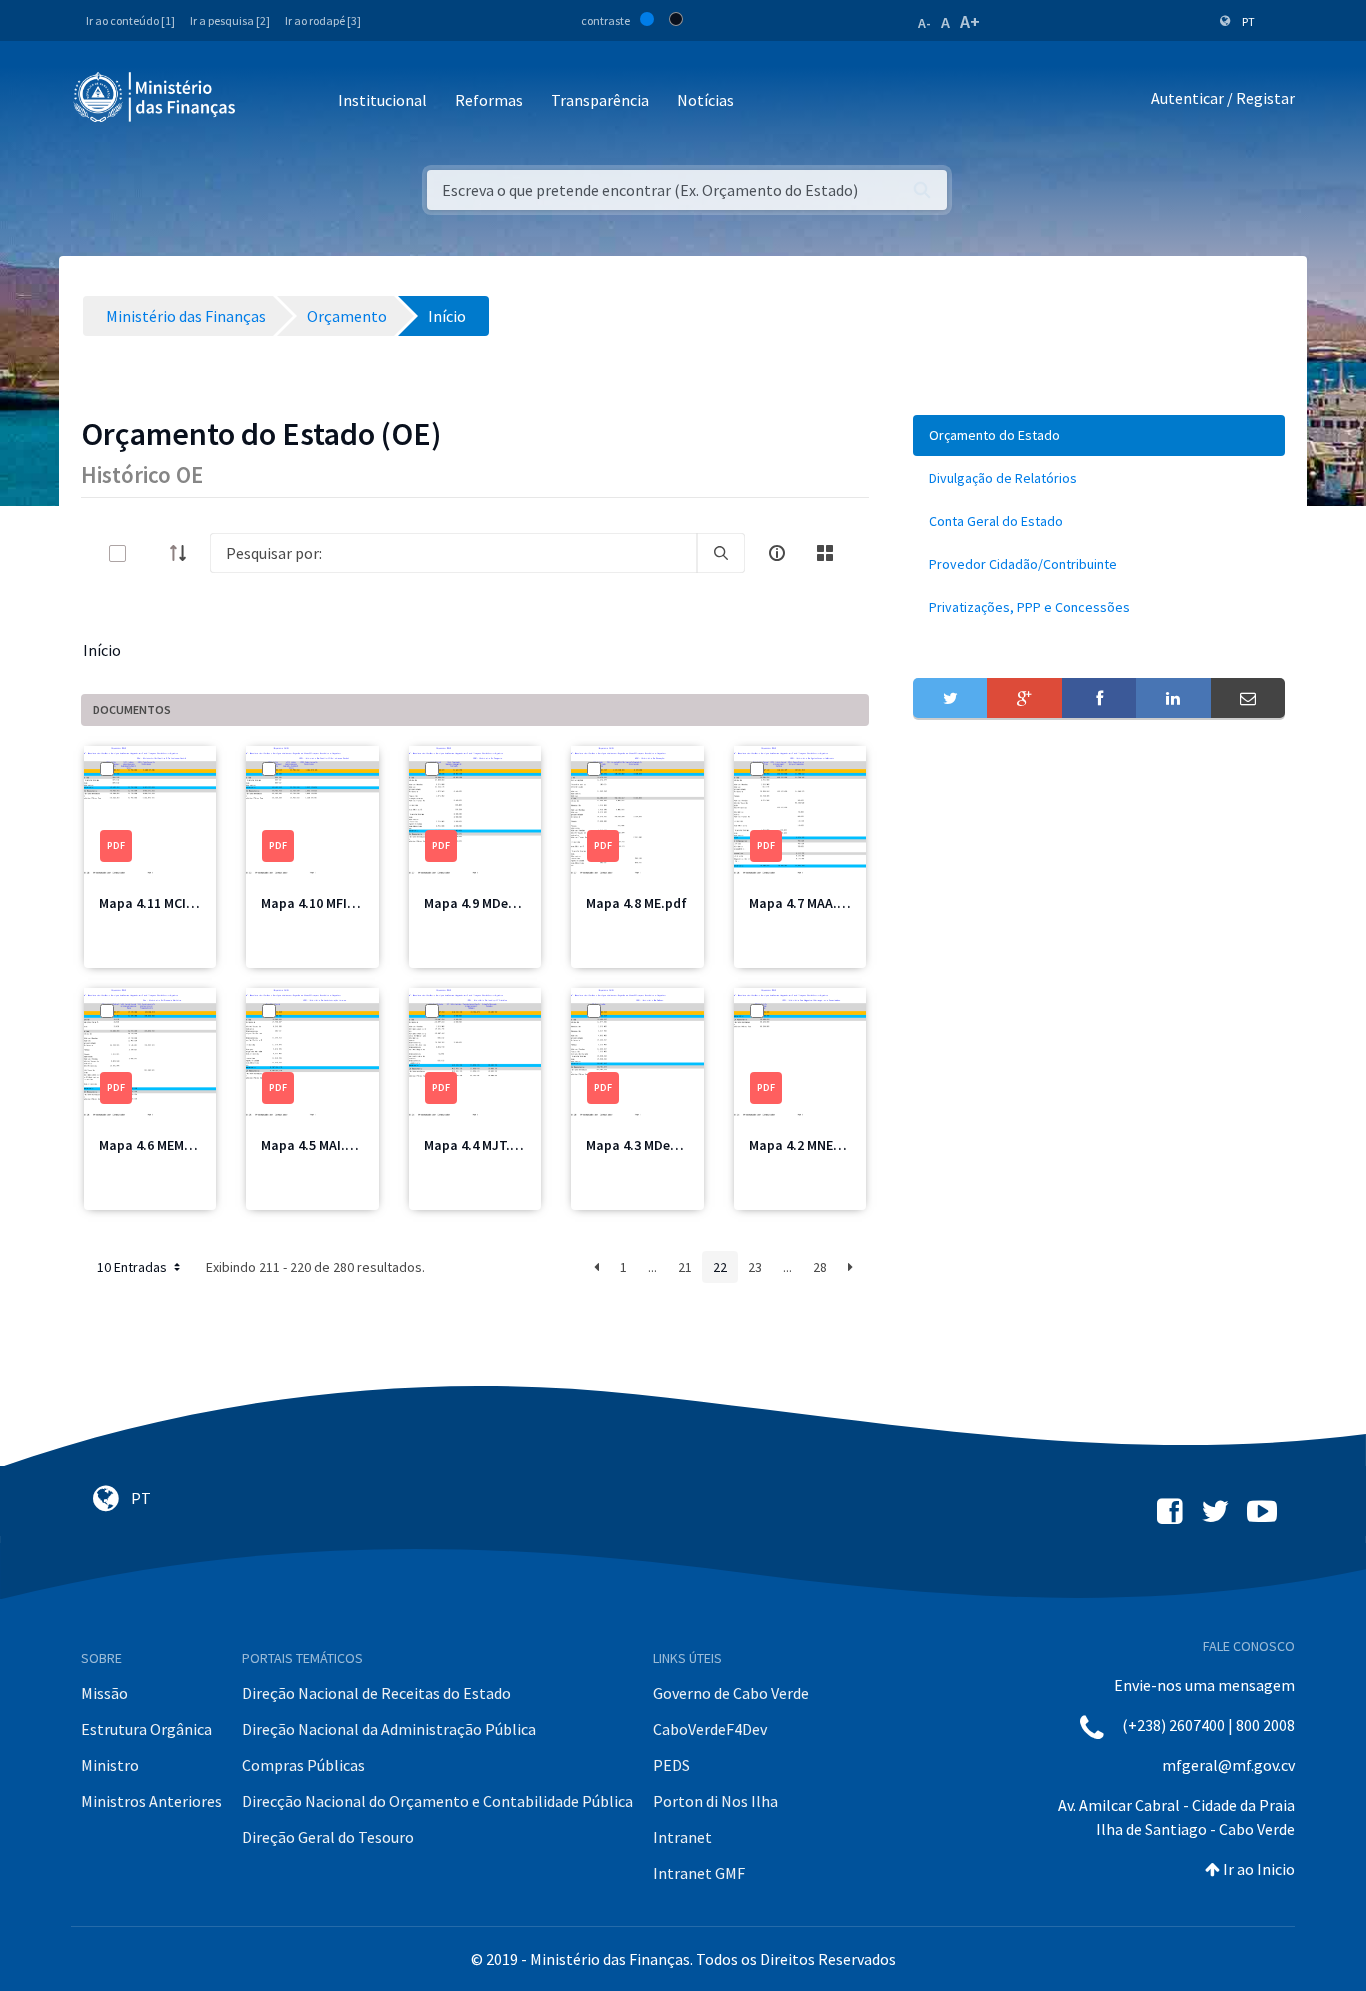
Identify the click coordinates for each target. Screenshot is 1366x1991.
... (652, 1267)
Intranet (682, 1837)
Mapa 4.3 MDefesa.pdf (655, 1145)
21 (685, 1267)
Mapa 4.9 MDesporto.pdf (500, 903)
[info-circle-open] (777, 553)
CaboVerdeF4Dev (710, 1729)
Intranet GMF (699, 1873)
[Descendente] (184, 553)
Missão (104, 1693)
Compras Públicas (303, 1765)
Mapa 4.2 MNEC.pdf (808, 1145)
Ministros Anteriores (151, 1801)
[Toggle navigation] (267, 101)
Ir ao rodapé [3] (323, 20)
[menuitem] (1099, 435)
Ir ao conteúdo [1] (130, 20)
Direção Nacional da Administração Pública (389, 1729)
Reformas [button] (489, 100)
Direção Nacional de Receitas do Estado (376, 1693)
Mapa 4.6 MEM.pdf (154, 1145)
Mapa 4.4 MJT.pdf (478, 1145)
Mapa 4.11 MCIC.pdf (159, 903)
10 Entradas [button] (133, 1267)
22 (720, 1267)
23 (755, 1267)
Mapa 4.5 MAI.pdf (314, 1145)
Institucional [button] (382, 100)
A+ (970, 21)
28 (820, 1267)
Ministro (110, 1765)
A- (924, 23)
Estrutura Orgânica (146, 1729)
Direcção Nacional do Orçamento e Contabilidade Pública (437, 1801)
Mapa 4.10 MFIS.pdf (321, 903)
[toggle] (150, 553)
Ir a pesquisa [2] (230, 20)
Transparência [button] (600, 100)
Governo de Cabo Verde (731, 1693)
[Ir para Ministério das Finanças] (156, 97)
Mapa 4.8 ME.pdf (636, 903)
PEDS (671, 1765)
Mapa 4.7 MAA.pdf (804, 903)
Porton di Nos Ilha (715, 1801)
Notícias (705, 100)
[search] (721, 553)
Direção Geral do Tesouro (328, 1837)
